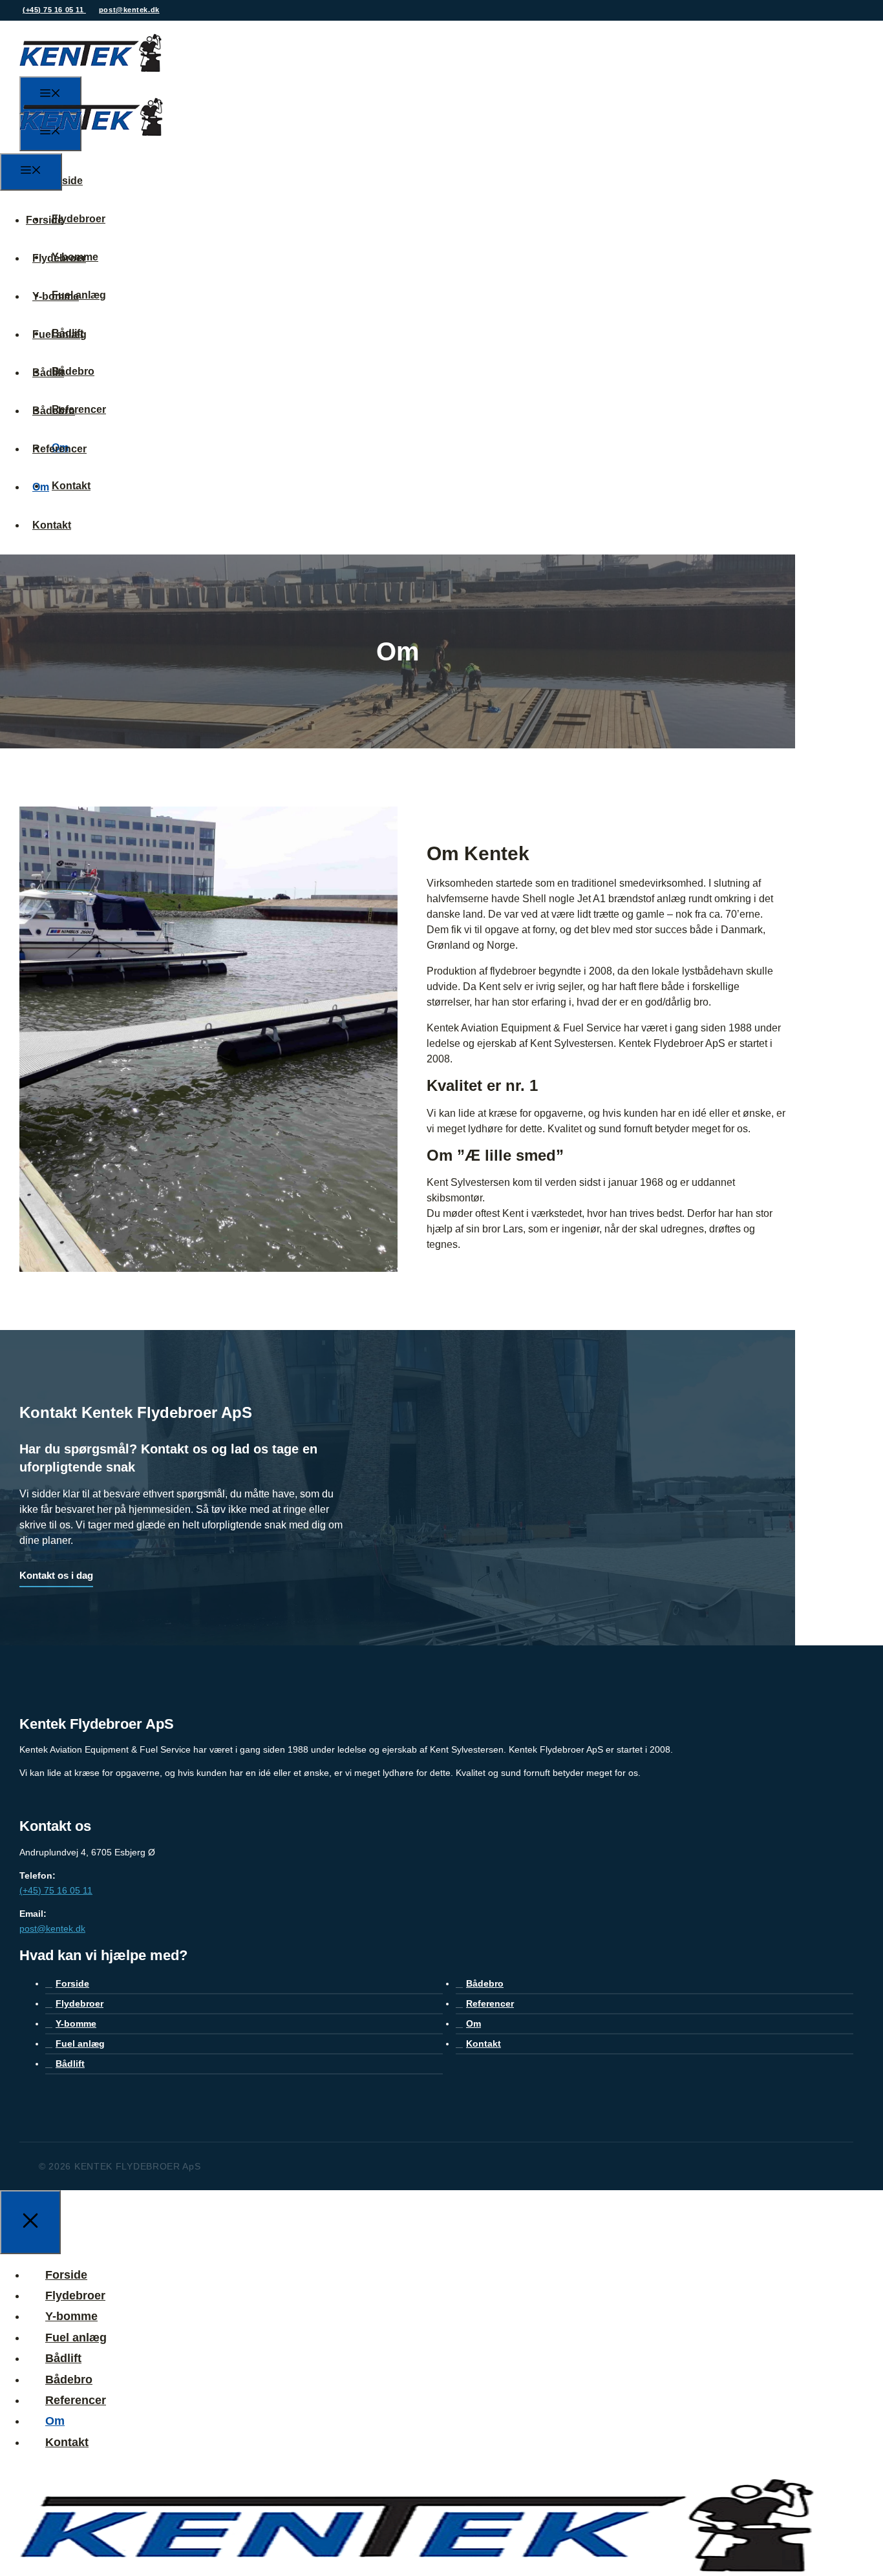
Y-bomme (56, 296)
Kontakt (71, 486)
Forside (64, 181)
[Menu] (31, 172)
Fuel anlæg (59, 334)
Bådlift (48, 373)
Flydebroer (79, 219)
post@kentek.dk (129, 10)
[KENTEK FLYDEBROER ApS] (91, 145)
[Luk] (30, 2222)
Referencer (59, 449)
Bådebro (73, 371)
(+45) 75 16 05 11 (54, 10)
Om (41, 487)
